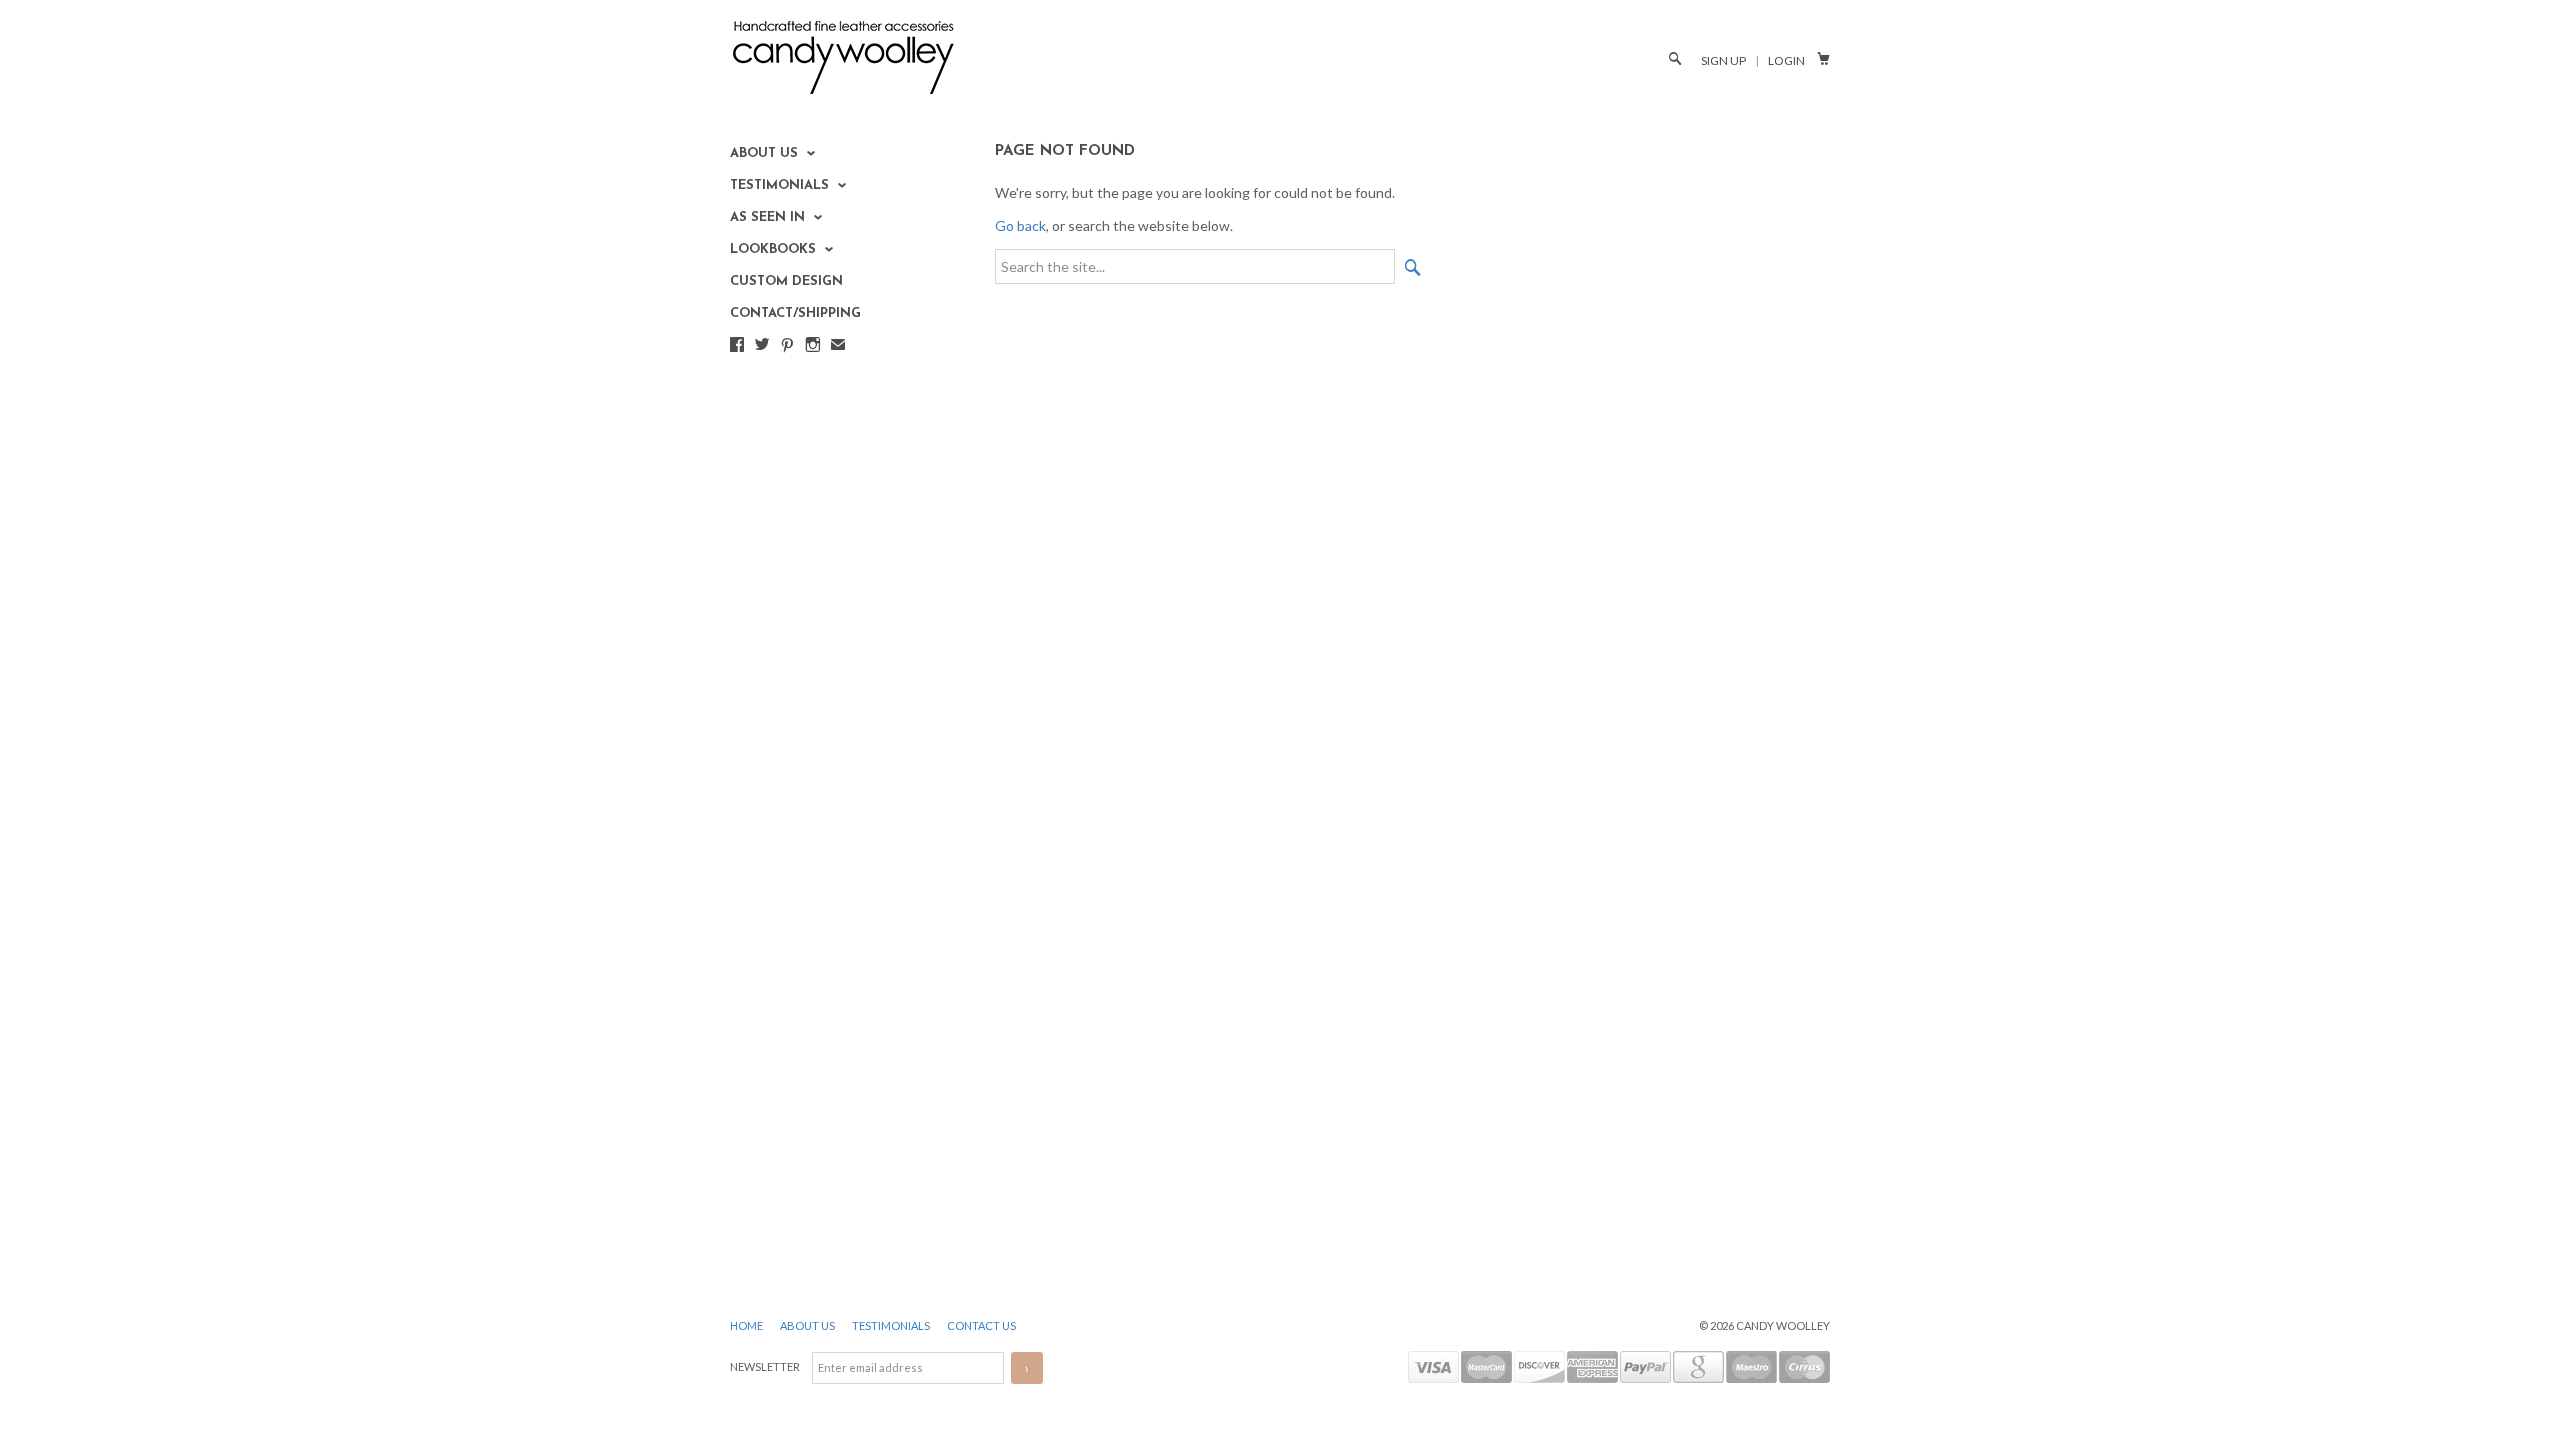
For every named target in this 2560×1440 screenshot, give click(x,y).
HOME (747, 1325)
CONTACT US (981, 1325)
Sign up (1723, 60)
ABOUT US (808, 1325)
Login (1786, 60)
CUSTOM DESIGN (786, 281)
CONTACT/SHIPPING (795, 313)
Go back (1020, 225)
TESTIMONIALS (892, 1325)
